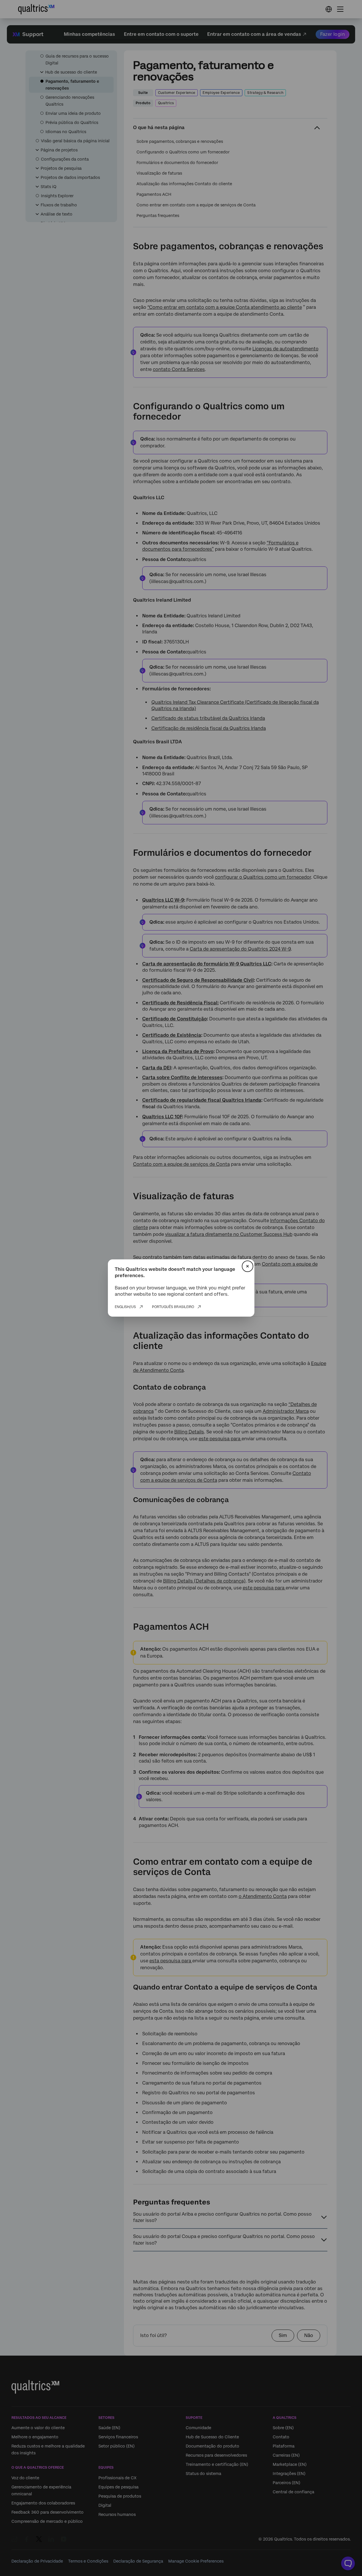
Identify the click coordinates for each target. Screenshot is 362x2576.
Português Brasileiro (173, 1307)
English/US (125, 1307)
